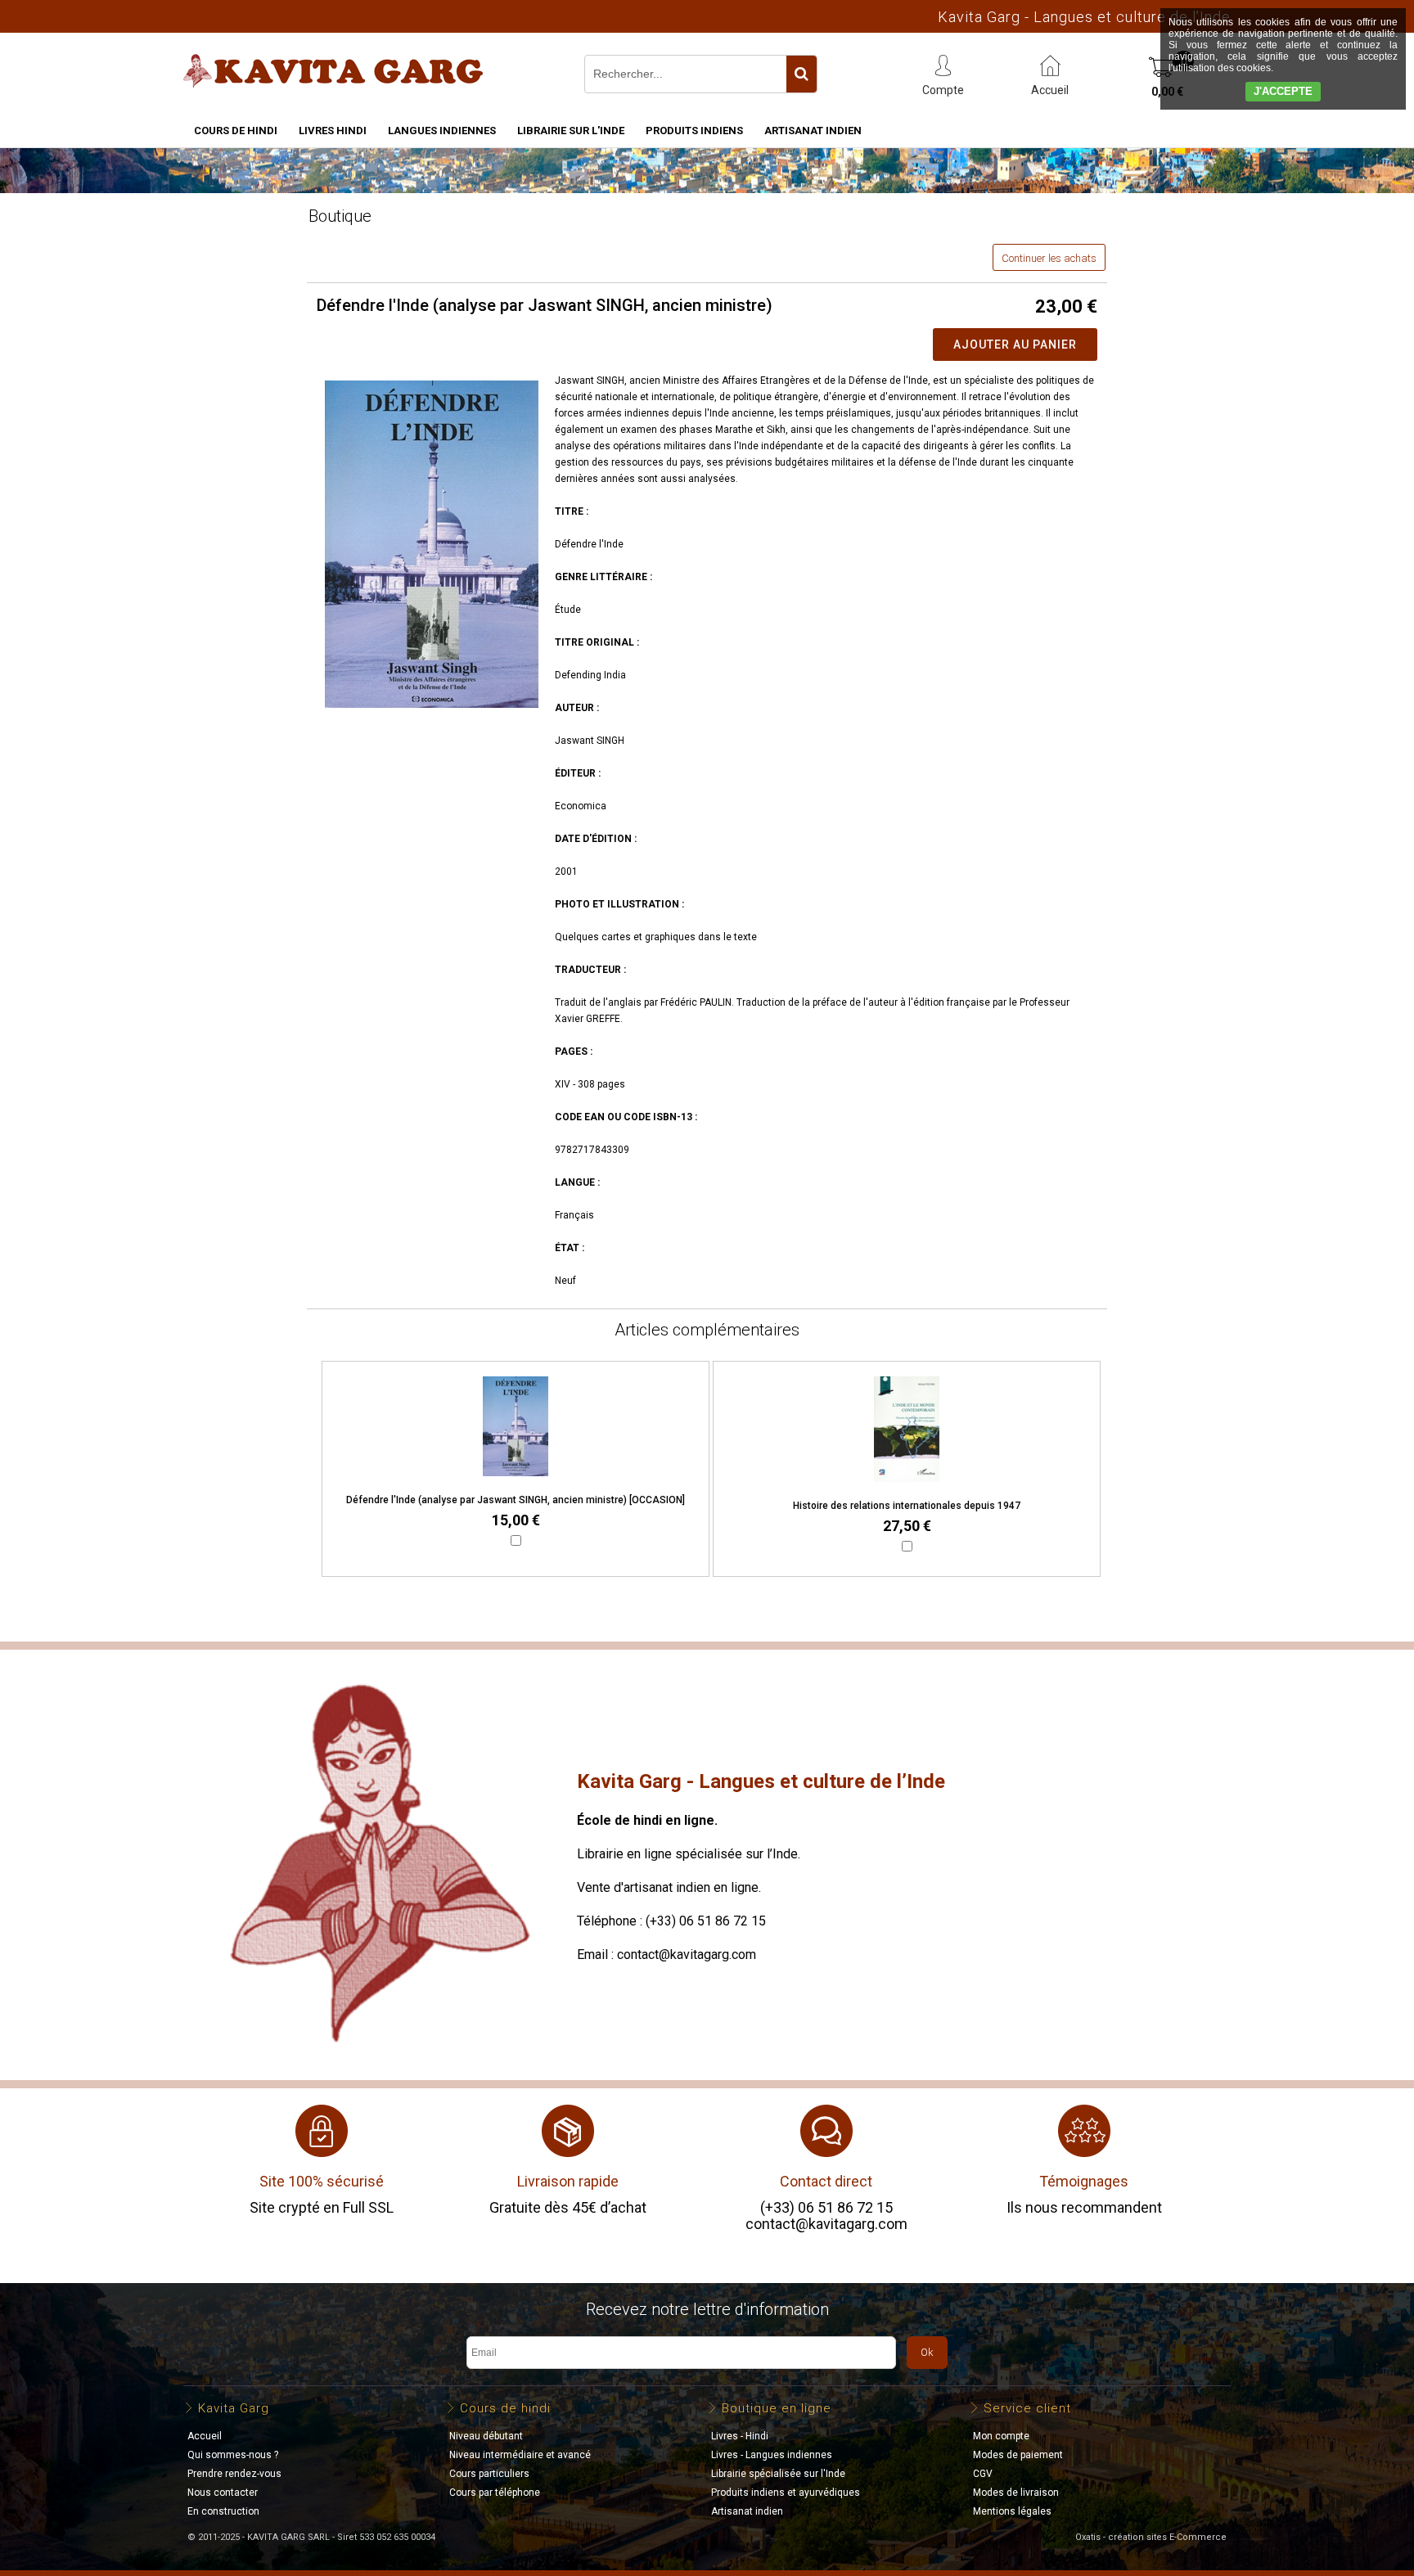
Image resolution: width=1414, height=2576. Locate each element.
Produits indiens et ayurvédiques (786, 2493)
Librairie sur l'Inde (571, 131)
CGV (983, 2474)
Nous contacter (223, 2493)
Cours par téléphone (495, 2493)
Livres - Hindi (740, 2436)
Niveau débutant (486, 2436)
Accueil (205, 2436)
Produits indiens (694, 131)
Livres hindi (333, 131)
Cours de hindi (236, 131)
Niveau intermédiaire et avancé (520, 2455)
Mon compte (1001, 2436)
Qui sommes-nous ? (233, 2455)
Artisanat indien (813, 131)
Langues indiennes (442, 131)
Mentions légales (1012, 2511)
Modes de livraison (1016, 2493)
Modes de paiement (1018, 2455)
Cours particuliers (489, 2474)
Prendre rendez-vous (234, 2474)
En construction (223, 2511)
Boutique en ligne (777, 2408)
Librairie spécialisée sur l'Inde (778, 2474)
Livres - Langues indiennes (772, 2455)
